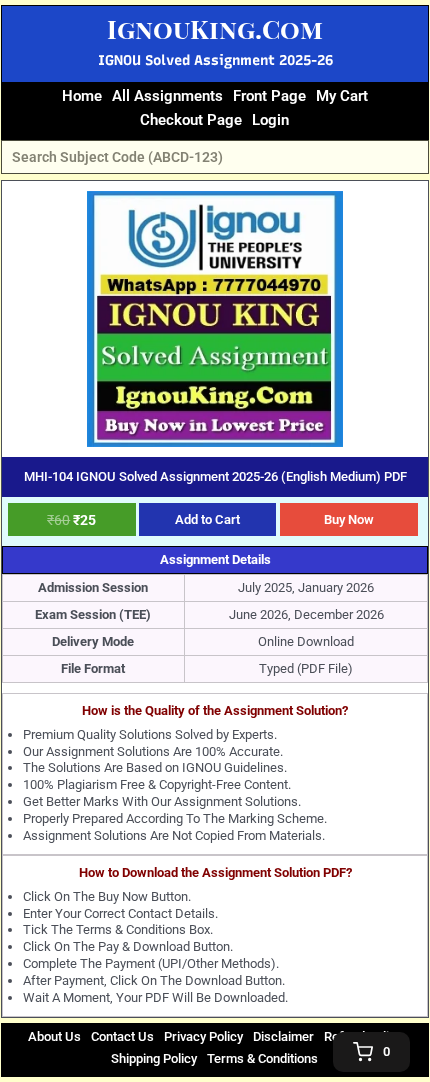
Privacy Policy (203, 1036)
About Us (54, 1036)
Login (270, 120)
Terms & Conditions (262, 1058)
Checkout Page (191, 120)
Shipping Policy (154, 1058)
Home (82, 96)
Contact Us (122, 1036)
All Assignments (167, 96)
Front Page (269, 96)
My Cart (342, 96)
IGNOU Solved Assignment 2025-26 (215, 60)
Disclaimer (283, 1036)
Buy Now (349, 519)
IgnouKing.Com (215, 28)
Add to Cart (207, 519)
